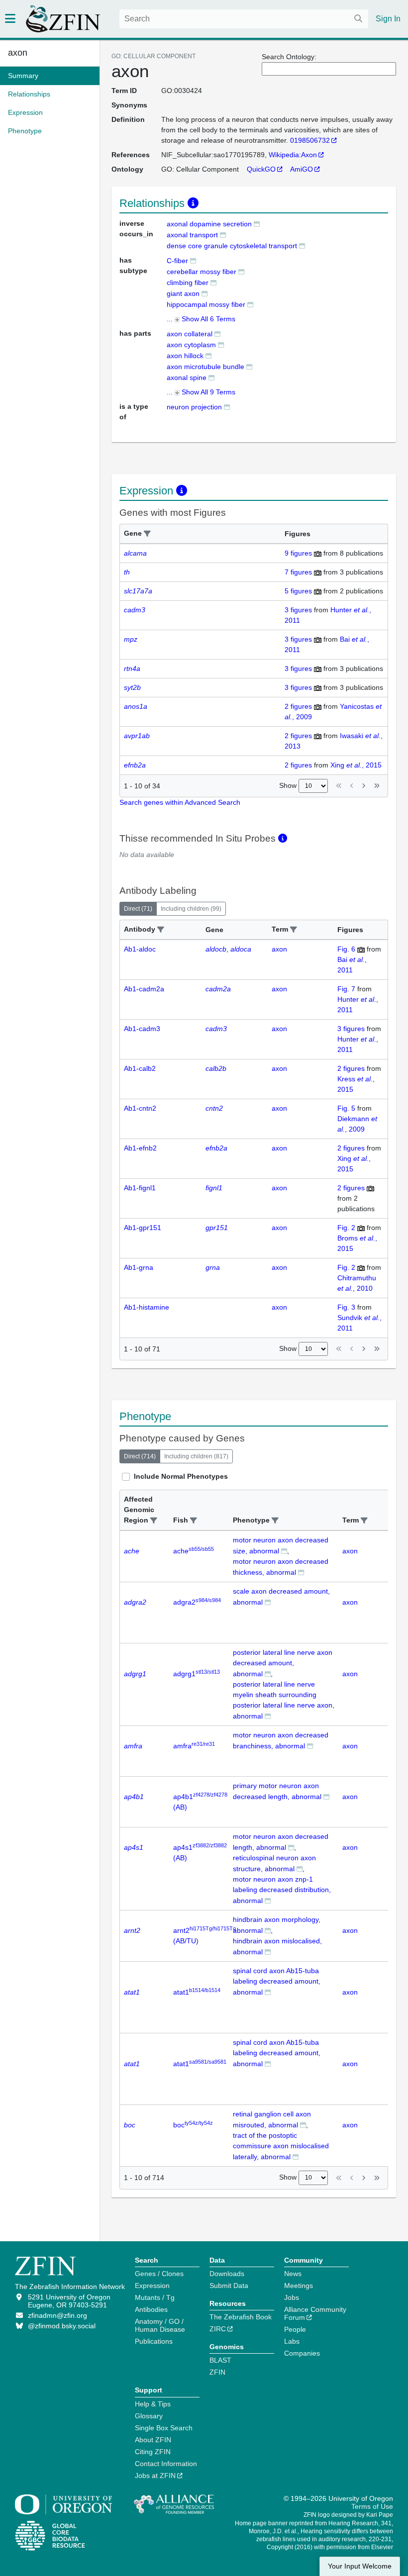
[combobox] (244, 19)
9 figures (298, 553)
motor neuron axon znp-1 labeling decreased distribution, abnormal (282, 1890)
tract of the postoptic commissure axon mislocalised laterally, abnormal (281, 2146)
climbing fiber (188, 283)
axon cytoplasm (191, 345)
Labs (292, 2341)
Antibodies (151, 2309)
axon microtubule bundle (205, 367)
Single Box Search (164, 2428)
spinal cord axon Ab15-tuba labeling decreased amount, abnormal (277, 1981)
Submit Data (229, 2286)
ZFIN (217, 2372)
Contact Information (166, 2464)
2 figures (298, 706)
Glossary (149, 2416)
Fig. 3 (346, 1307)
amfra (194, 1746)
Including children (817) (196, 1456)
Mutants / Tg (155, 2297)
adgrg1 (197, 1674)
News (293, 2274)
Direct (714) (140, 1456)
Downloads (227, 2274)
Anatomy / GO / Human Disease (160, 2325)
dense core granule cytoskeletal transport (232, 246)
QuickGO (261, 169)
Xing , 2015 (356, 765)
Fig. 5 (346, 1108)
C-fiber (177, 261)
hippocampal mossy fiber (206, 304)
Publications (154, 2341)
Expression (152, 2286)
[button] (147, 534)
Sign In (388, 19)
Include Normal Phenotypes (181, 1476)
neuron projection (194, 407)
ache (194, 1551)
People (295, 2329)
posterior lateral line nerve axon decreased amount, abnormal (283, 1663)
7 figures (298, 572)
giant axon (183, 293)
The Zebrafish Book (241, 2317)
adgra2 (197, 1602)
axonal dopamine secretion (209, 224)
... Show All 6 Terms (201, 319)
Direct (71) (138, 909)
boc (193, 2125)
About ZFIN (153, 2440)
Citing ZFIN (153, 2452)
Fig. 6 (346, 949)
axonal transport (192, 235)
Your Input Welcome (360, 2566)
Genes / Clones (159, 2274)
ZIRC (218, 2329)
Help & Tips (153, 2404)
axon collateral (190, 334)
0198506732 (310, 140)
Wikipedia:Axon (293, 155)
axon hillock (185, 356)
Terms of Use (372, 2506)
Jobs (292, 2297)
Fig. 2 (346, 1228)
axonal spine (187, 378)
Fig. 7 (346, 989)
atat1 (197, 1992)
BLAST (220, 2360)
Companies (302, 2353)
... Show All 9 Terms (201, 392)
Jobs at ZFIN (155, 2476)
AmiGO (302, 169)
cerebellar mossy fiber (202, 272)
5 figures (298, 591)
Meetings (299, 2286)
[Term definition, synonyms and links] (257, 224)
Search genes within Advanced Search (180, 802)
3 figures (298, 610)
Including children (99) (191, 909)
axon (18, 53)
